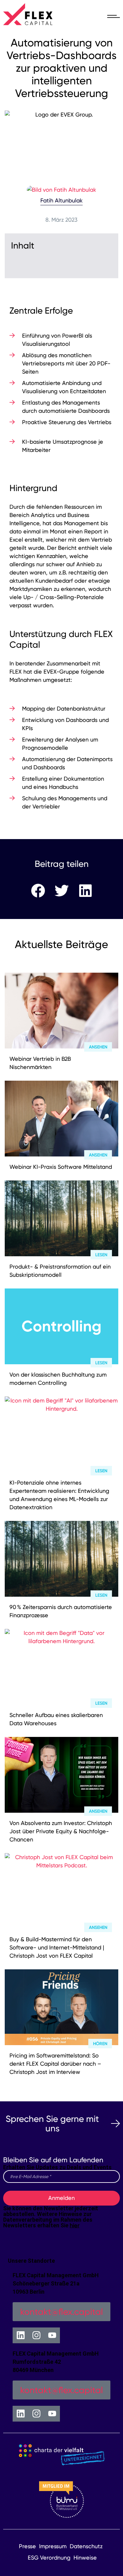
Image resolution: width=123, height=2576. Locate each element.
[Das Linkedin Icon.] (20, 2335)
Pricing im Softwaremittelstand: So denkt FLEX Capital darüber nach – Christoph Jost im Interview (55, 2064)
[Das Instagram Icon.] (36, 2335)
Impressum (53, 2546)
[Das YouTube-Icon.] (52, 2335)
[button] (38, 891)
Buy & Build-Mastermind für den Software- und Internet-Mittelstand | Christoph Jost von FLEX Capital (57, 1947)
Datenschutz (86, 2546)
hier (75, 2225)
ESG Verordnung (49, 2558)
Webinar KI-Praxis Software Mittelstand (61, 1167)
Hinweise (85, 2558)
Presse (27, 2546)
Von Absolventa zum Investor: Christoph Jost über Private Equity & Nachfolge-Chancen (61, 1831)
